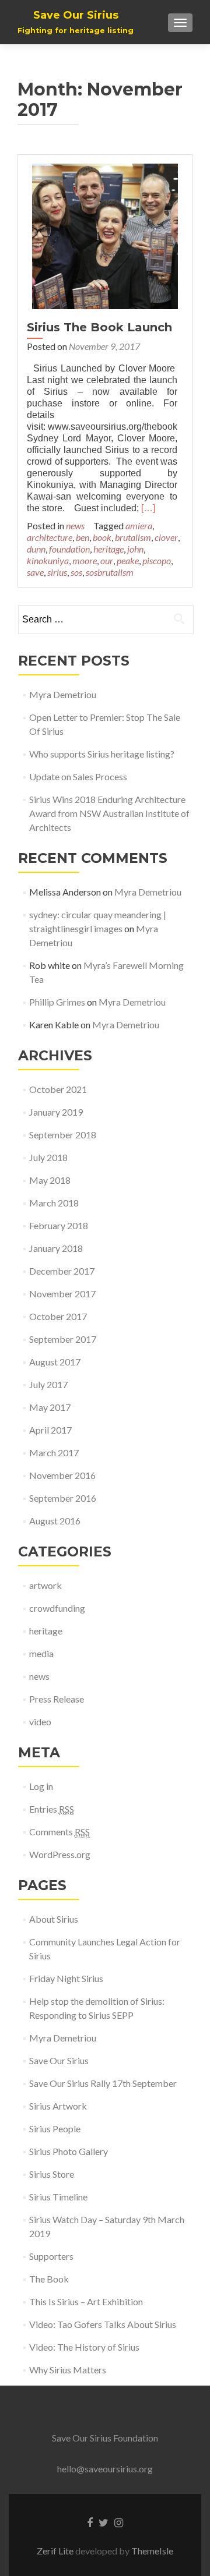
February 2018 (59, 1225)
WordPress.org (60, 1854)
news (75, 526)
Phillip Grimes (57, 1002)
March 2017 (54, 1452)
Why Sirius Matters (68, 2370)
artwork (45, 1585)
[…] (148, 508)
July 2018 (48, 1157)
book (102, 537)
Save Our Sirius (59, 2060)
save (35, 572)
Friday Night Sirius (66, 1978)
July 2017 (48, 1384)
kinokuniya (48, 560)
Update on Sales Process (79, 776)
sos (76, 572)
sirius (57, 572)
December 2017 (62, 1271)
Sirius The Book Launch (99, 327)
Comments (60, 1832)
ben (83, 537)
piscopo (157, 560)
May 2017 (50, 1407)
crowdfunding (57, 1608)
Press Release (57, 1699)
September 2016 (63, 1498)
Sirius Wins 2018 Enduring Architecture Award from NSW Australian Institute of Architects (109, 813)
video (40, 1722)
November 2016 (62, 1475)
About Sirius (54, 1919)
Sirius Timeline (58, 2197)
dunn (36, 549)
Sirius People (55, 2129)
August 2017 (55, 1362)
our (107, 560)
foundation (69, 549)
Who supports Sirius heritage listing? (102, 754)
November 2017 (62, 1294)
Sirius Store (52, 2174)
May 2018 (50, 1180)
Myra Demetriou (63, 694)
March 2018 (54, 1203)
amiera (139, 526)
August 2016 (55, 1521)
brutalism (133, 537)
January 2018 (56, 1248)
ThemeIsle (152, 2551)
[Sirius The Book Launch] (105, 235)
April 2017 (50, 1430)
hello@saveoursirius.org (105, 2469)
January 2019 (56, 1112)
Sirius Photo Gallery (69, 2151)
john (135, 549)
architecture (50, 537)
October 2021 (58, 1089)
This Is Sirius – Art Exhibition (86, 2301)
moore (85, 560)
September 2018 (63, 1135)
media (41, 1653)
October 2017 (58, 1316)
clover (166, 537)
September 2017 (63, 1339)
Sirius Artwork (58, 2106)
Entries (52, 1809)
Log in (41, 1786)
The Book (49, 2279)
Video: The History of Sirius (84, 2347)
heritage (108, 549)
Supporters (51, 2256)
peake (128, 560)
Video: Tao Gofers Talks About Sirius (103, 2324)
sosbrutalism (110, 572)
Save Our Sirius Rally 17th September (103, 2083)
